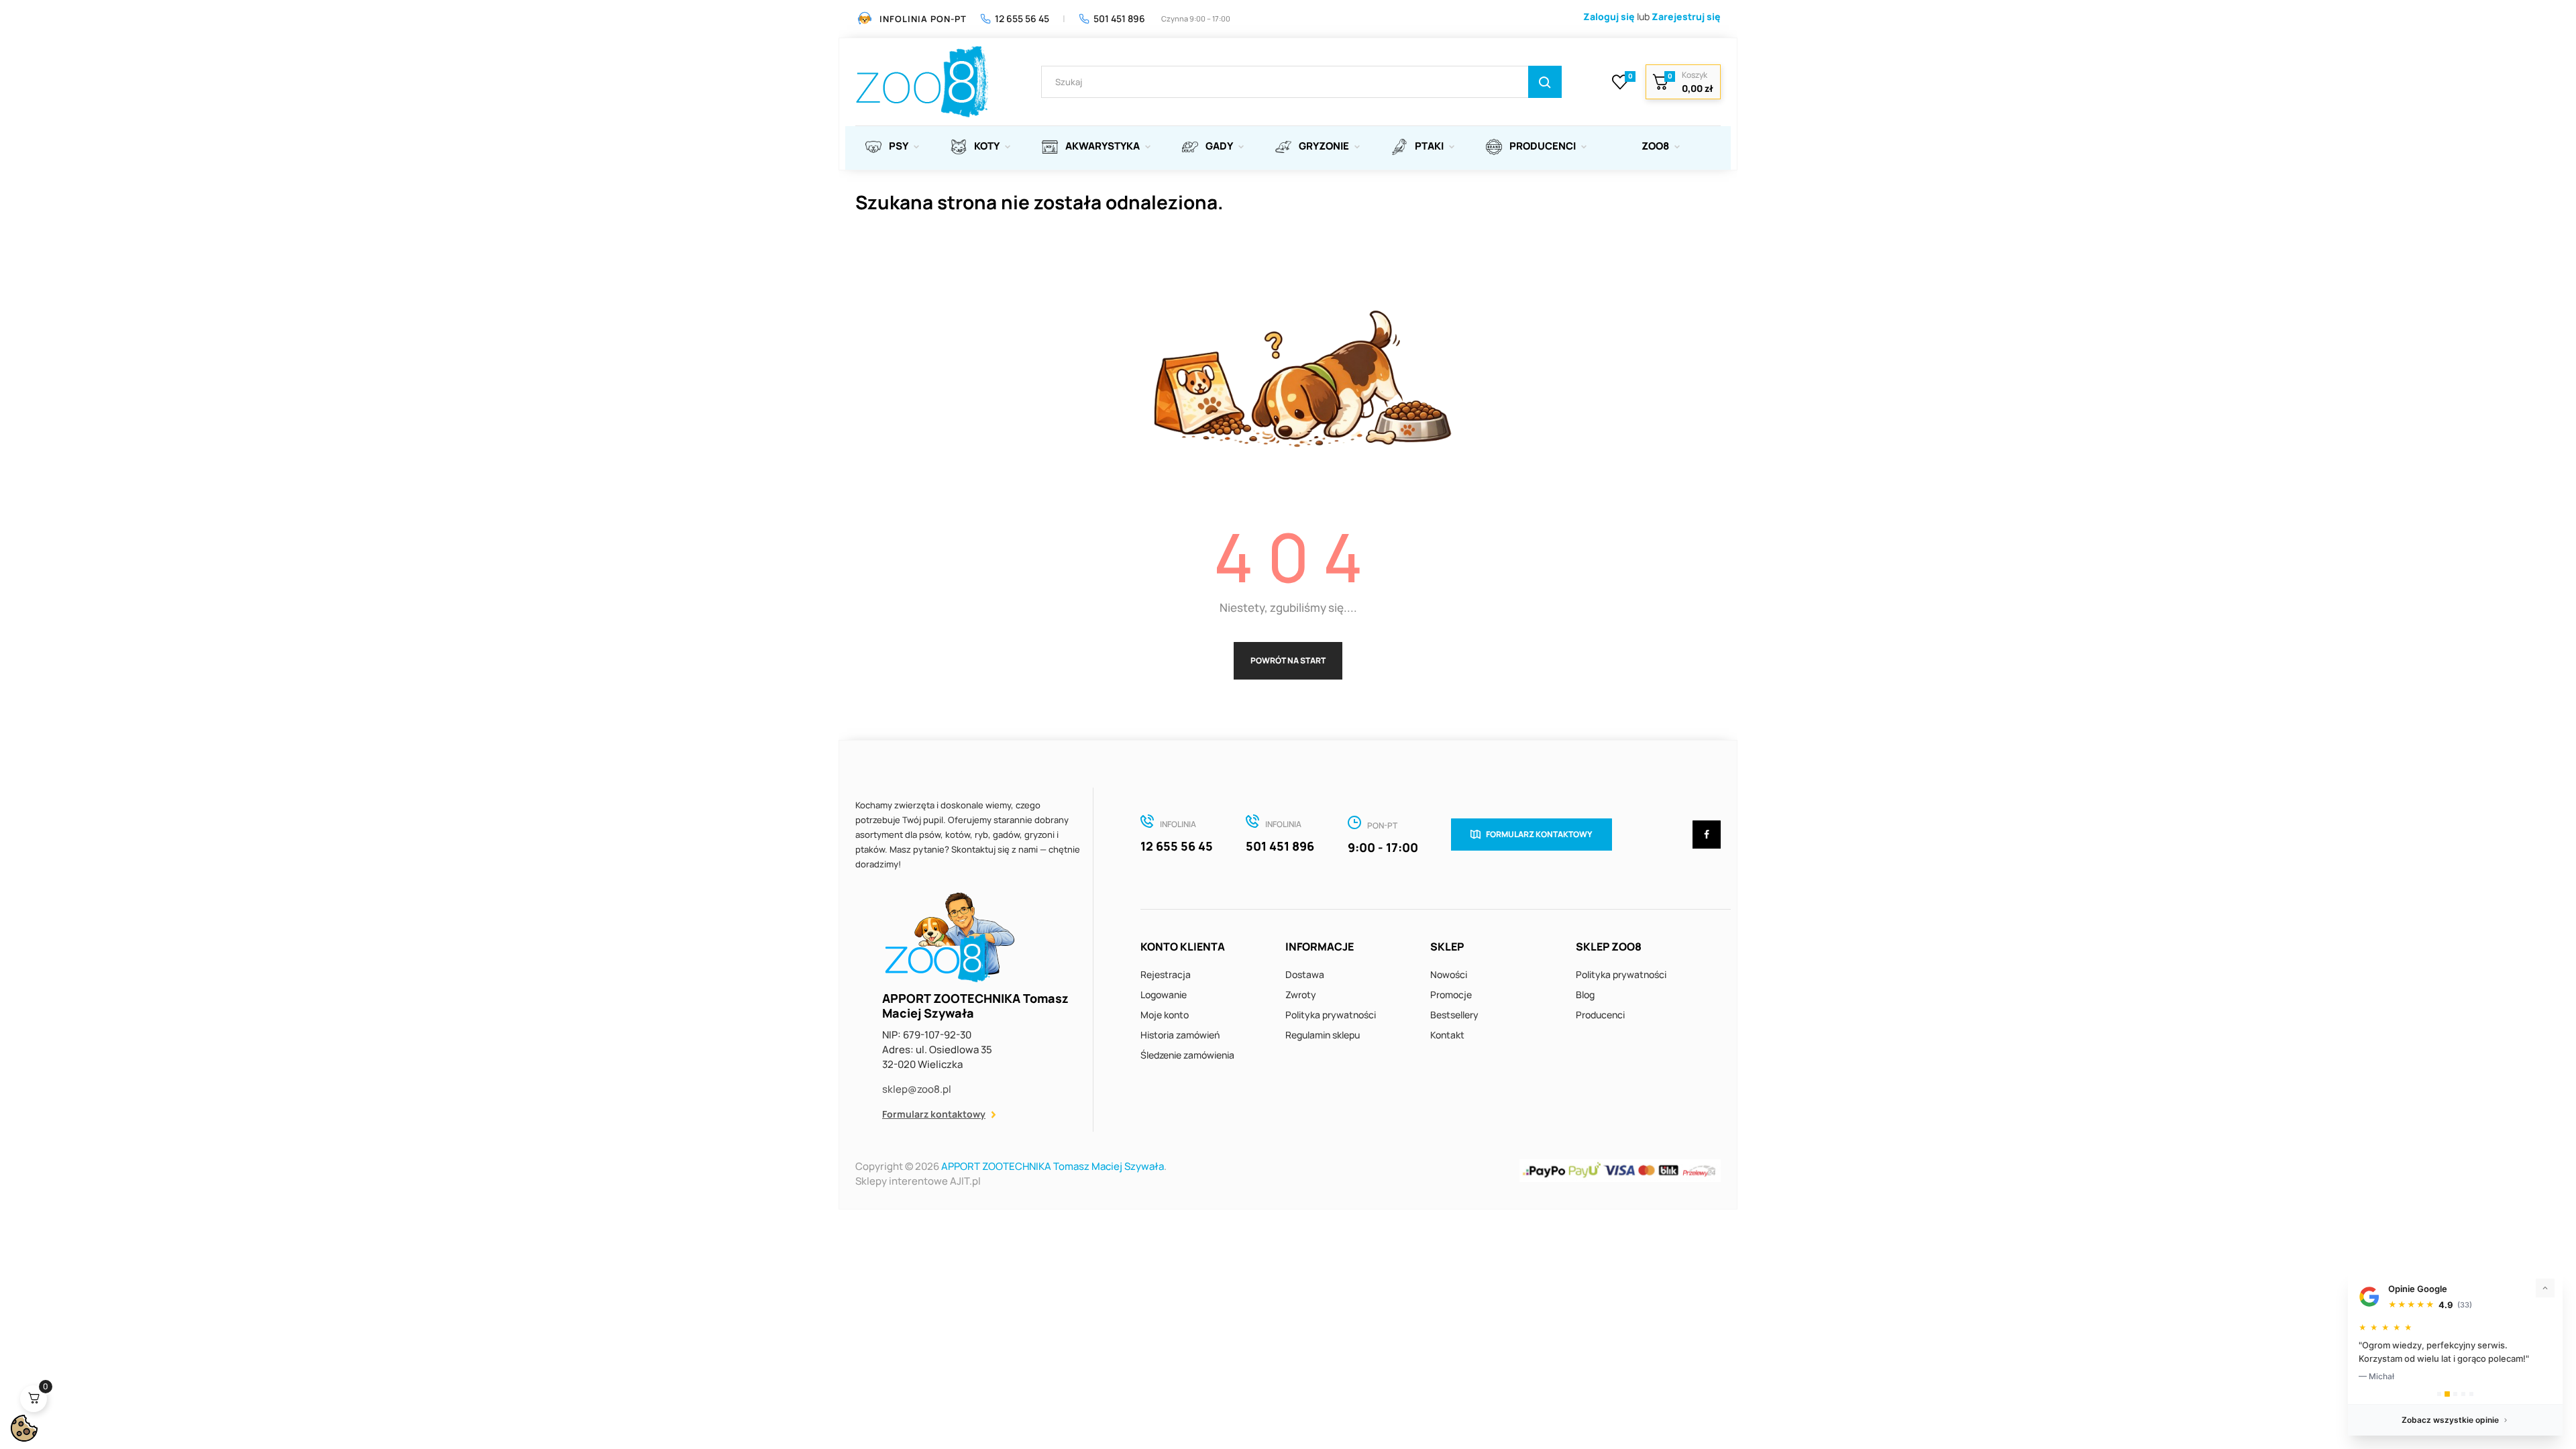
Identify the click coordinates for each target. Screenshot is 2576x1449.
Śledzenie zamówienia (1187, 1055)
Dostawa (1305, 974)
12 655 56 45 (1022, 18)
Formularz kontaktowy (934, 1114)
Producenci (1600, 1015)
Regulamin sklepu (1323, 1035)
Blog (1585, 995)
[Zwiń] (2545, 1288)
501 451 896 (1119, 18)
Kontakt (1447, 1035)
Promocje (1451, 995)
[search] (1545, 82)
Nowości (1449, 974)
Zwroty (1301, 995)
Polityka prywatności (1331, 1015)
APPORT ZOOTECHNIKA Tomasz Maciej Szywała (1053, 1166)
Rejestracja (1166, 974)
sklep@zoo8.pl (917, 1089)
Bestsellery (1454, 1015)
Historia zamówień (1180, 1035)
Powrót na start (1288, 660)
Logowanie (1164, 995)
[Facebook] (1707, 835)
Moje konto (1165, 1015)
